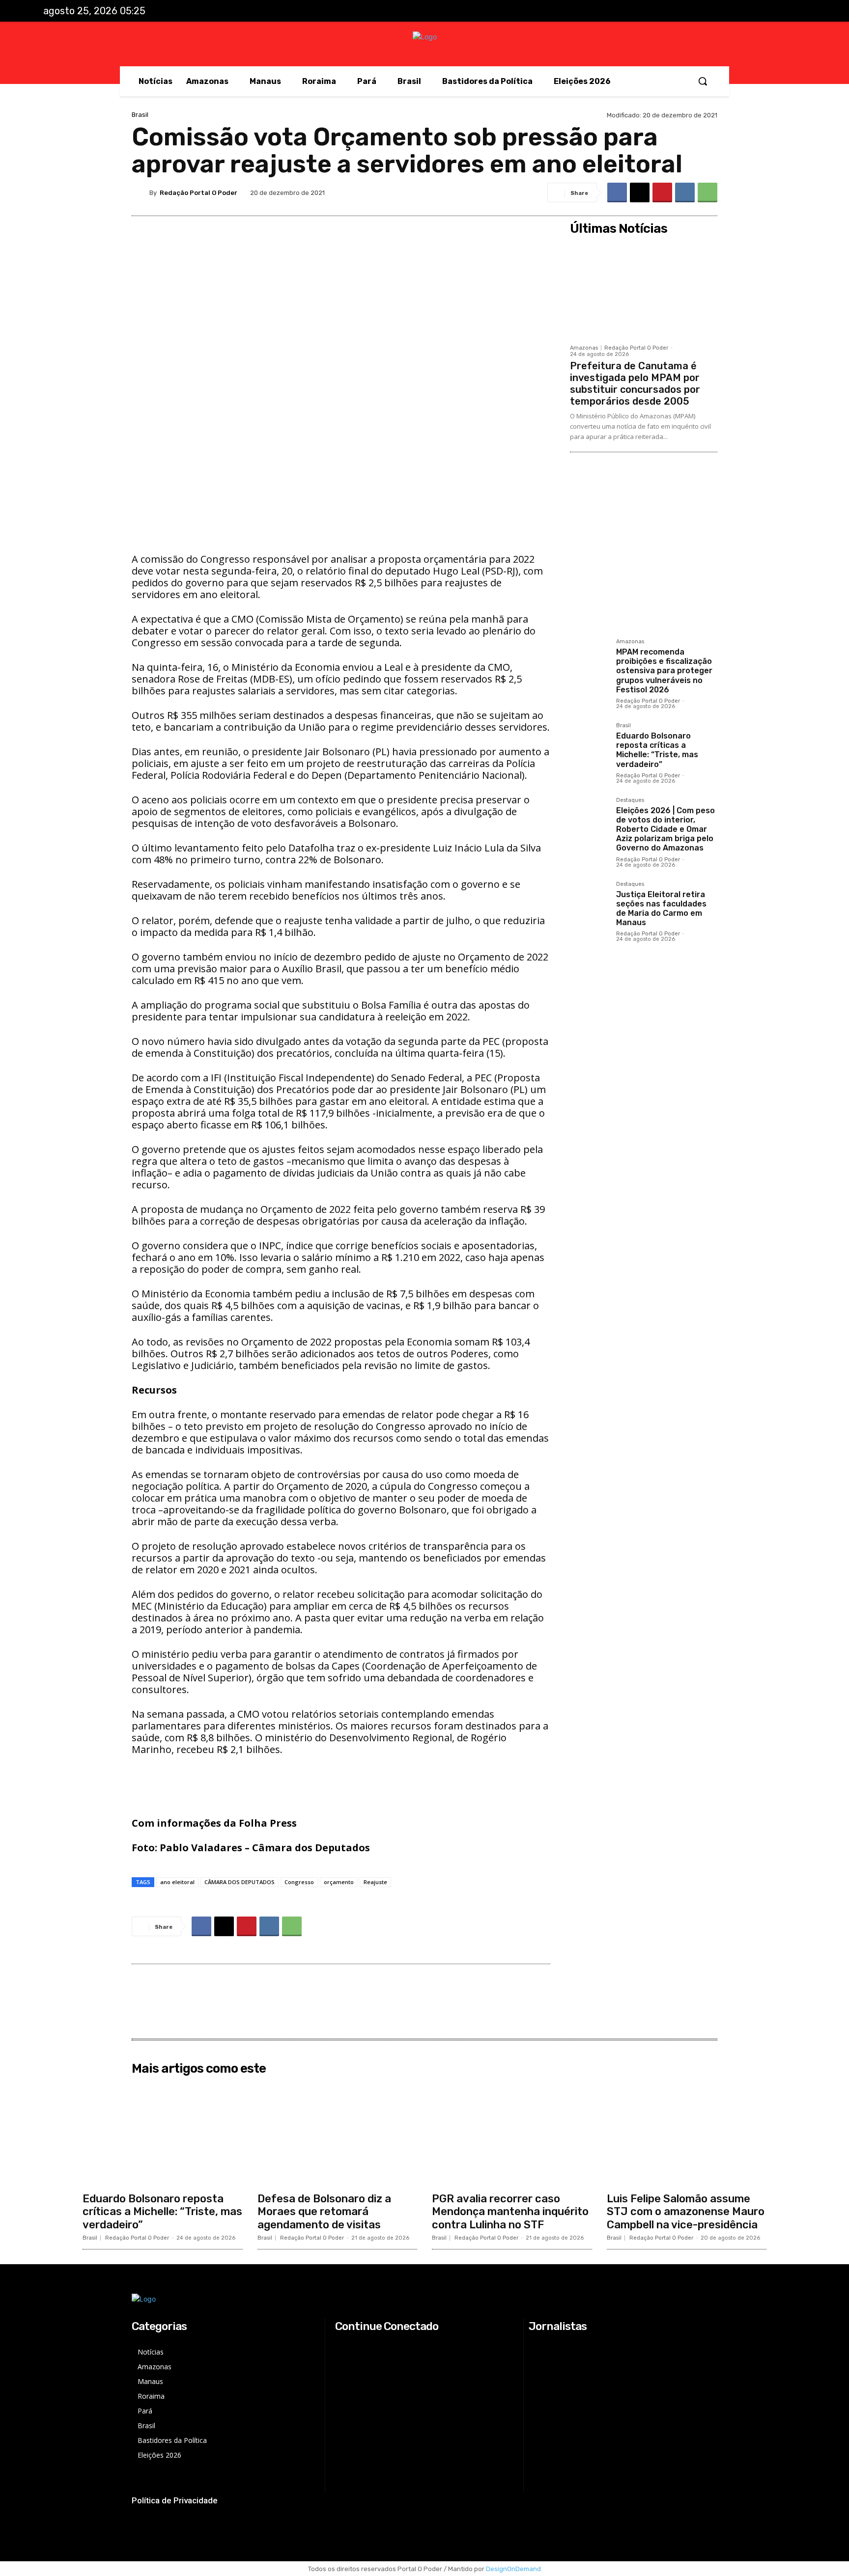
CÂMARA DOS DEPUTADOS (240, 1882)
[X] (775, 11)
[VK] (685, 192)
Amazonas (584, 348)
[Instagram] (755, 11)
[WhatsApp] (707, 192)
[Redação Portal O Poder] (141, 192)
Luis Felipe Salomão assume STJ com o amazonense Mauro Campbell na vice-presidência (686, 2212)
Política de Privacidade (175, 2500)
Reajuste (375, 1882)
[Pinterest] (662, 192)
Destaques (630, 800)
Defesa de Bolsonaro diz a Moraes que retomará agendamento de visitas (324, 2212)
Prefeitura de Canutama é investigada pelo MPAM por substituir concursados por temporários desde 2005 (635, 384)
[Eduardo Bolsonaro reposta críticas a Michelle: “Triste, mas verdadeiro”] (589, 742)
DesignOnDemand (513, 2569)
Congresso (299, 1882)
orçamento (339, 1882)
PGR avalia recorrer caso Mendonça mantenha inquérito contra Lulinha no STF (510, 2212)
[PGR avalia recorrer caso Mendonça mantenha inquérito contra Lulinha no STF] (512, 2133)
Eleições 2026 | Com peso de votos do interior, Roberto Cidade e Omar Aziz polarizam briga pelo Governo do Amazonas (665, 829)
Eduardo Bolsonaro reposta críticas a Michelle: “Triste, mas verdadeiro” (657, 750)
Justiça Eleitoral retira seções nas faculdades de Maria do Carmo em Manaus (661, 909)
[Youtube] (795, 11)
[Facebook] (735, 11)
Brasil (140, 115)
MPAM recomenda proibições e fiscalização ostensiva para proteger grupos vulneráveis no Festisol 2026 (664, 671)
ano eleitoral (177, 1882)
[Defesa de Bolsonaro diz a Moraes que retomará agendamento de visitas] (338, 2133)
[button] (703, 81)
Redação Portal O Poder (198, 193)
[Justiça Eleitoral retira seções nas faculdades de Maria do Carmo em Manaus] (589, 901)
